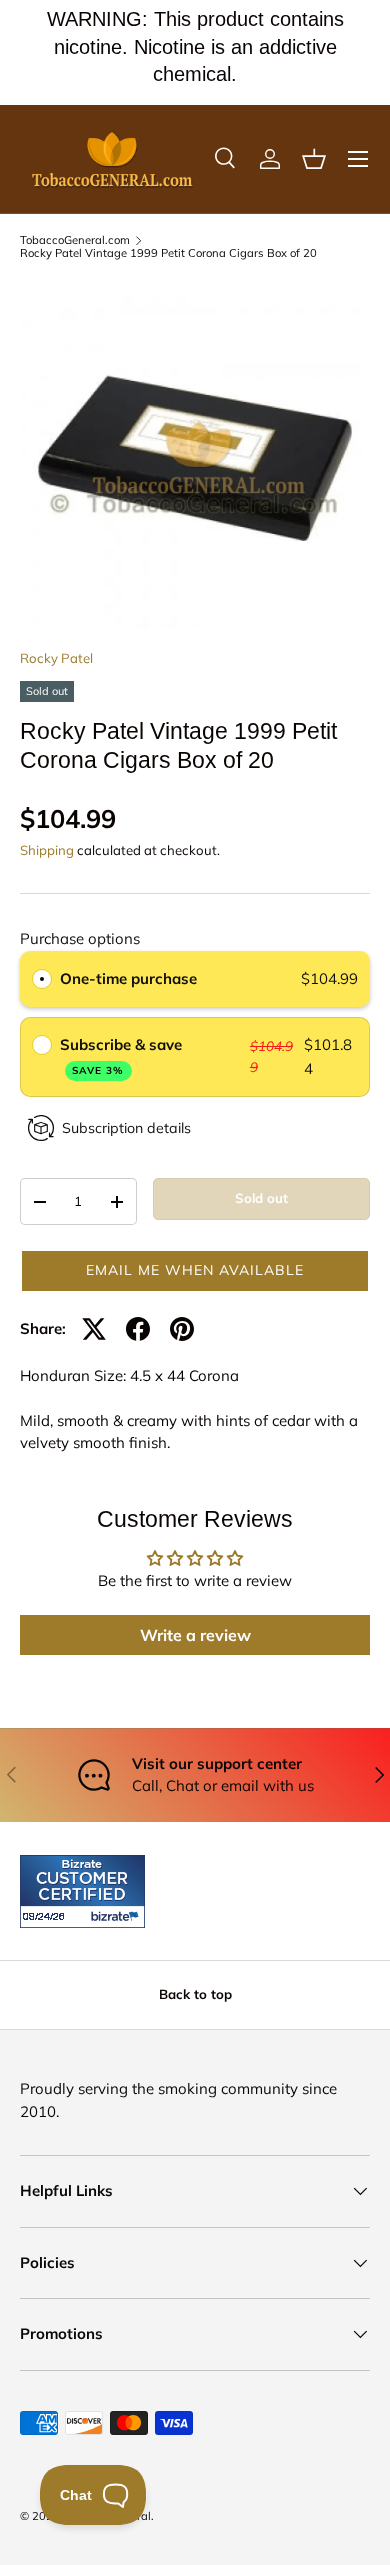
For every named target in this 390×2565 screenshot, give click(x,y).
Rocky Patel (56, 658)
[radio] (42, 979)
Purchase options (80, 938)
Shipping (47, 850)
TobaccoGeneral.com (75, 240)
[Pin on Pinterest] (182, 1329)
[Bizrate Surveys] (47, 1916)
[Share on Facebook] (138, 1329)
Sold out (261, 1198)
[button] (314, 159)
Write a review (195, 1635)
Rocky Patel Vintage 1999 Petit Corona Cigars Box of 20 (168, 253)
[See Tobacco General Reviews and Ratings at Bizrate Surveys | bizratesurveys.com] (82, 1891)
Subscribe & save (123, 1055)
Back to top (195, 1994)
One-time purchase (128, 978)
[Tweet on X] (94, 1329)
